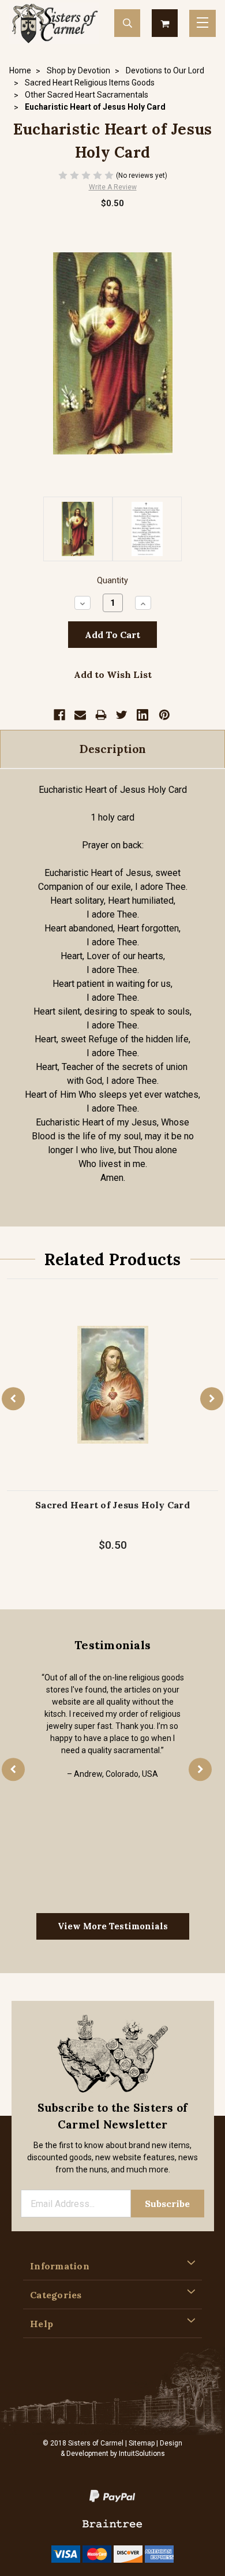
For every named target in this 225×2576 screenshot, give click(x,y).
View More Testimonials (113, 1926)
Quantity (112, 581)
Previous (13, 1399)
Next (212, 1399)
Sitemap (142, 2443)
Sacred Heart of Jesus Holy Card (112, 1505)
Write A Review (113, 187)
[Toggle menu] (202, 23)
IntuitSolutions (142, 2454)
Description (113, 749)
